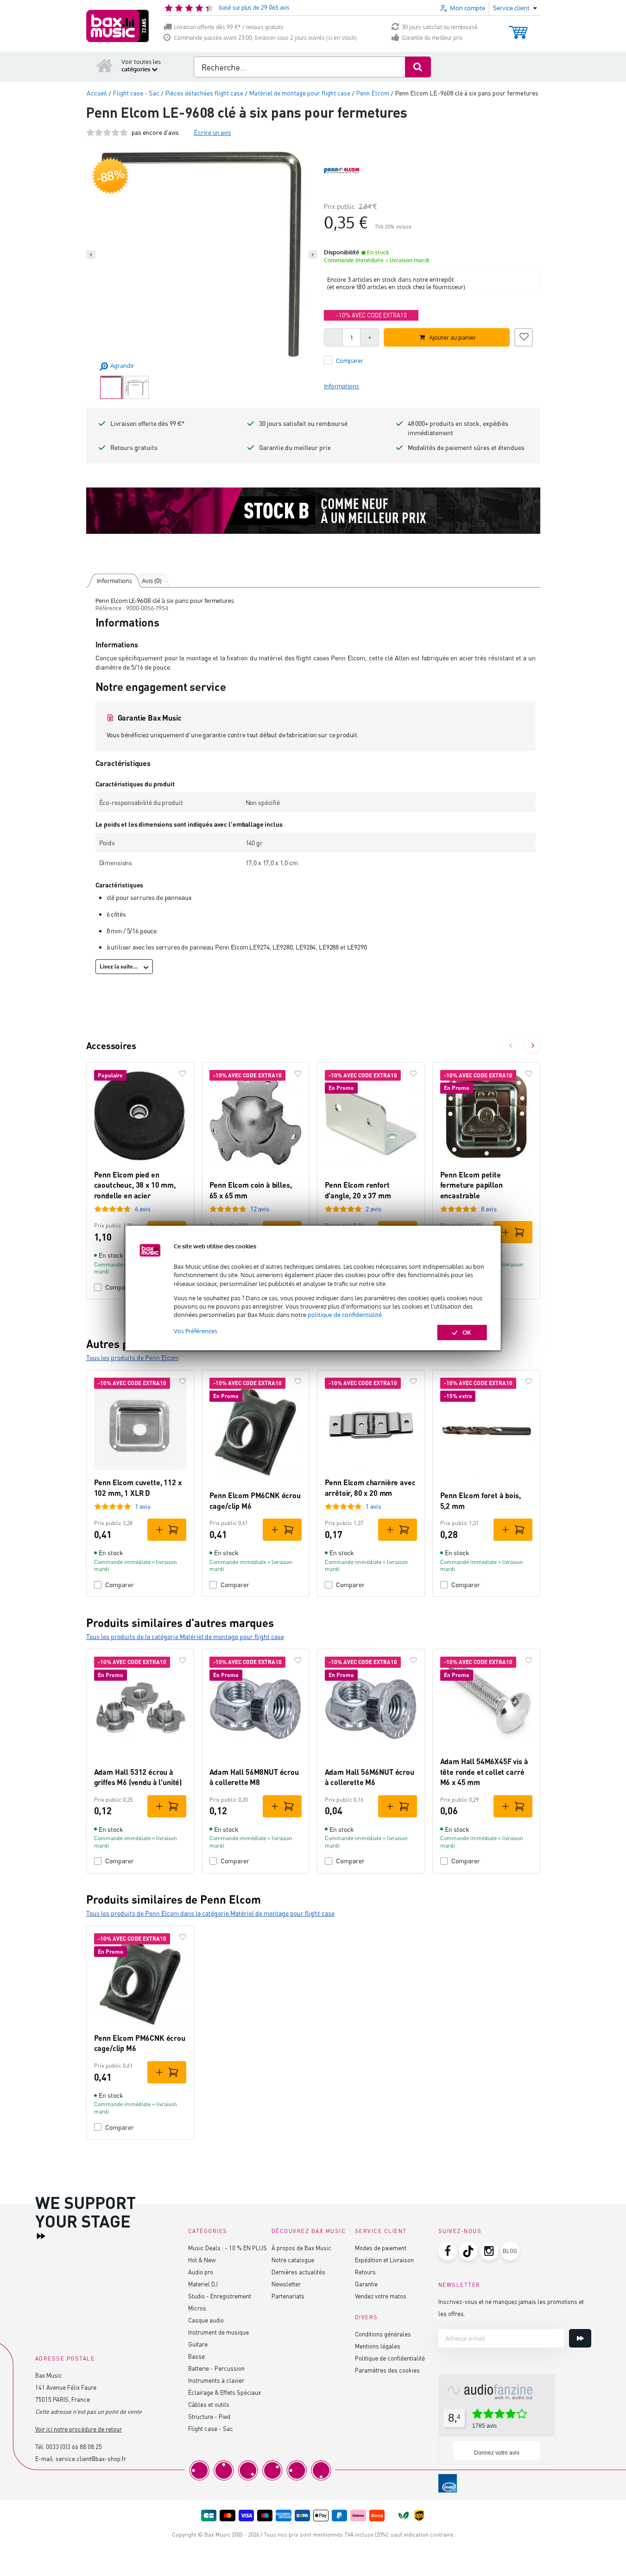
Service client (381, 2231)
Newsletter (286, 2284)
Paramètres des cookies (387, 2370)
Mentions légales (378, 2346)
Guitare (198, 2344)
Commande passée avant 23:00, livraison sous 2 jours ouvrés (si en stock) (265, 38)
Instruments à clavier (216, 2380)
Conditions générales (383, 2334)
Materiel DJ (203, 2284)
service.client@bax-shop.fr (91, 2459)
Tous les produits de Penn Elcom (133, 1358)
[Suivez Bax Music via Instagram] (489, 2251)
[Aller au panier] (518, 28)
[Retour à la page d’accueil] (105, 65)
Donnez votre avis (497, 2453)
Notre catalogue (293, 2260)
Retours (365, 2272)
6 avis (143, 1209)
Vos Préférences (196, 1331)
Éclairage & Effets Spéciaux (224, 2392)
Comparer (120, 1585)
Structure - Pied (209, 2416)
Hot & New (202, 2260)
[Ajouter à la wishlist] (524, 336)
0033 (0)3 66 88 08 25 (74, 2446)
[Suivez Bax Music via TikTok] (468, 2251)
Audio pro (201, 2272)
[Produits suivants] (533, 1045)
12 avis (260, 1209)
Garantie (366, 2284)
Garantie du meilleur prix (432, 38)
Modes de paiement (381, 2248)
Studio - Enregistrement (220, 2296)
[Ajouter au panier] (513, 1232)
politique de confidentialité (345, 1315)
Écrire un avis (212, 132)
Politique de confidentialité (390, 2358)
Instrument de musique (218, 2332)
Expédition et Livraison (384, 2260)
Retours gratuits (134, 447)
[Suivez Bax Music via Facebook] (448, 2251)
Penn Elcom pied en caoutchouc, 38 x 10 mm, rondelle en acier (135, 1185)
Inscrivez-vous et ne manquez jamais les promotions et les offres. (511, 2307)
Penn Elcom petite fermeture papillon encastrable (471, 1185)
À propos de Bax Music (301, 2248)
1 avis (143, 1506)
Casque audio (206, 2320)
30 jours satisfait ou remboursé (440, 27)
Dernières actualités (298, 2272)
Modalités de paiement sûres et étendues (466, 447)
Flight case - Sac (211, 2428)
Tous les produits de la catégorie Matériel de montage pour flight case (185, 1636)
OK (467, 1332)
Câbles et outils (209, 2404)
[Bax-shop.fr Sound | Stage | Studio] (117, 26)
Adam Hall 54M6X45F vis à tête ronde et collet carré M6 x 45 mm (484, 1772)
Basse (196, 2356)
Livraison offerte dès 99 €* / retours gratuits (229, 27)
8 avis (489, 1209)
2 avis (373, 1209)
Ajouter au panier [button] (452, 337)
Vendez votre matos (381, 2296)
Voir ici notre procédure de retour (79, 2429)
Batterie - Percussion (216, 2368)
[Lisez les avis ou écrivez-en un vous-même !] (107, 132)
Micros (197, 2308)
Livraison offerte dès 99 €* (148, 423)
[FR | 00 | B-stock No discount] (313, 511)
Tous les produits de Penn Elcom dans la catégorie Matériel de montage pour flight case (210, 1913)
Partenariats (288, 2296)
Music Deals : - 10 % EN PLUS (228, 2248)
